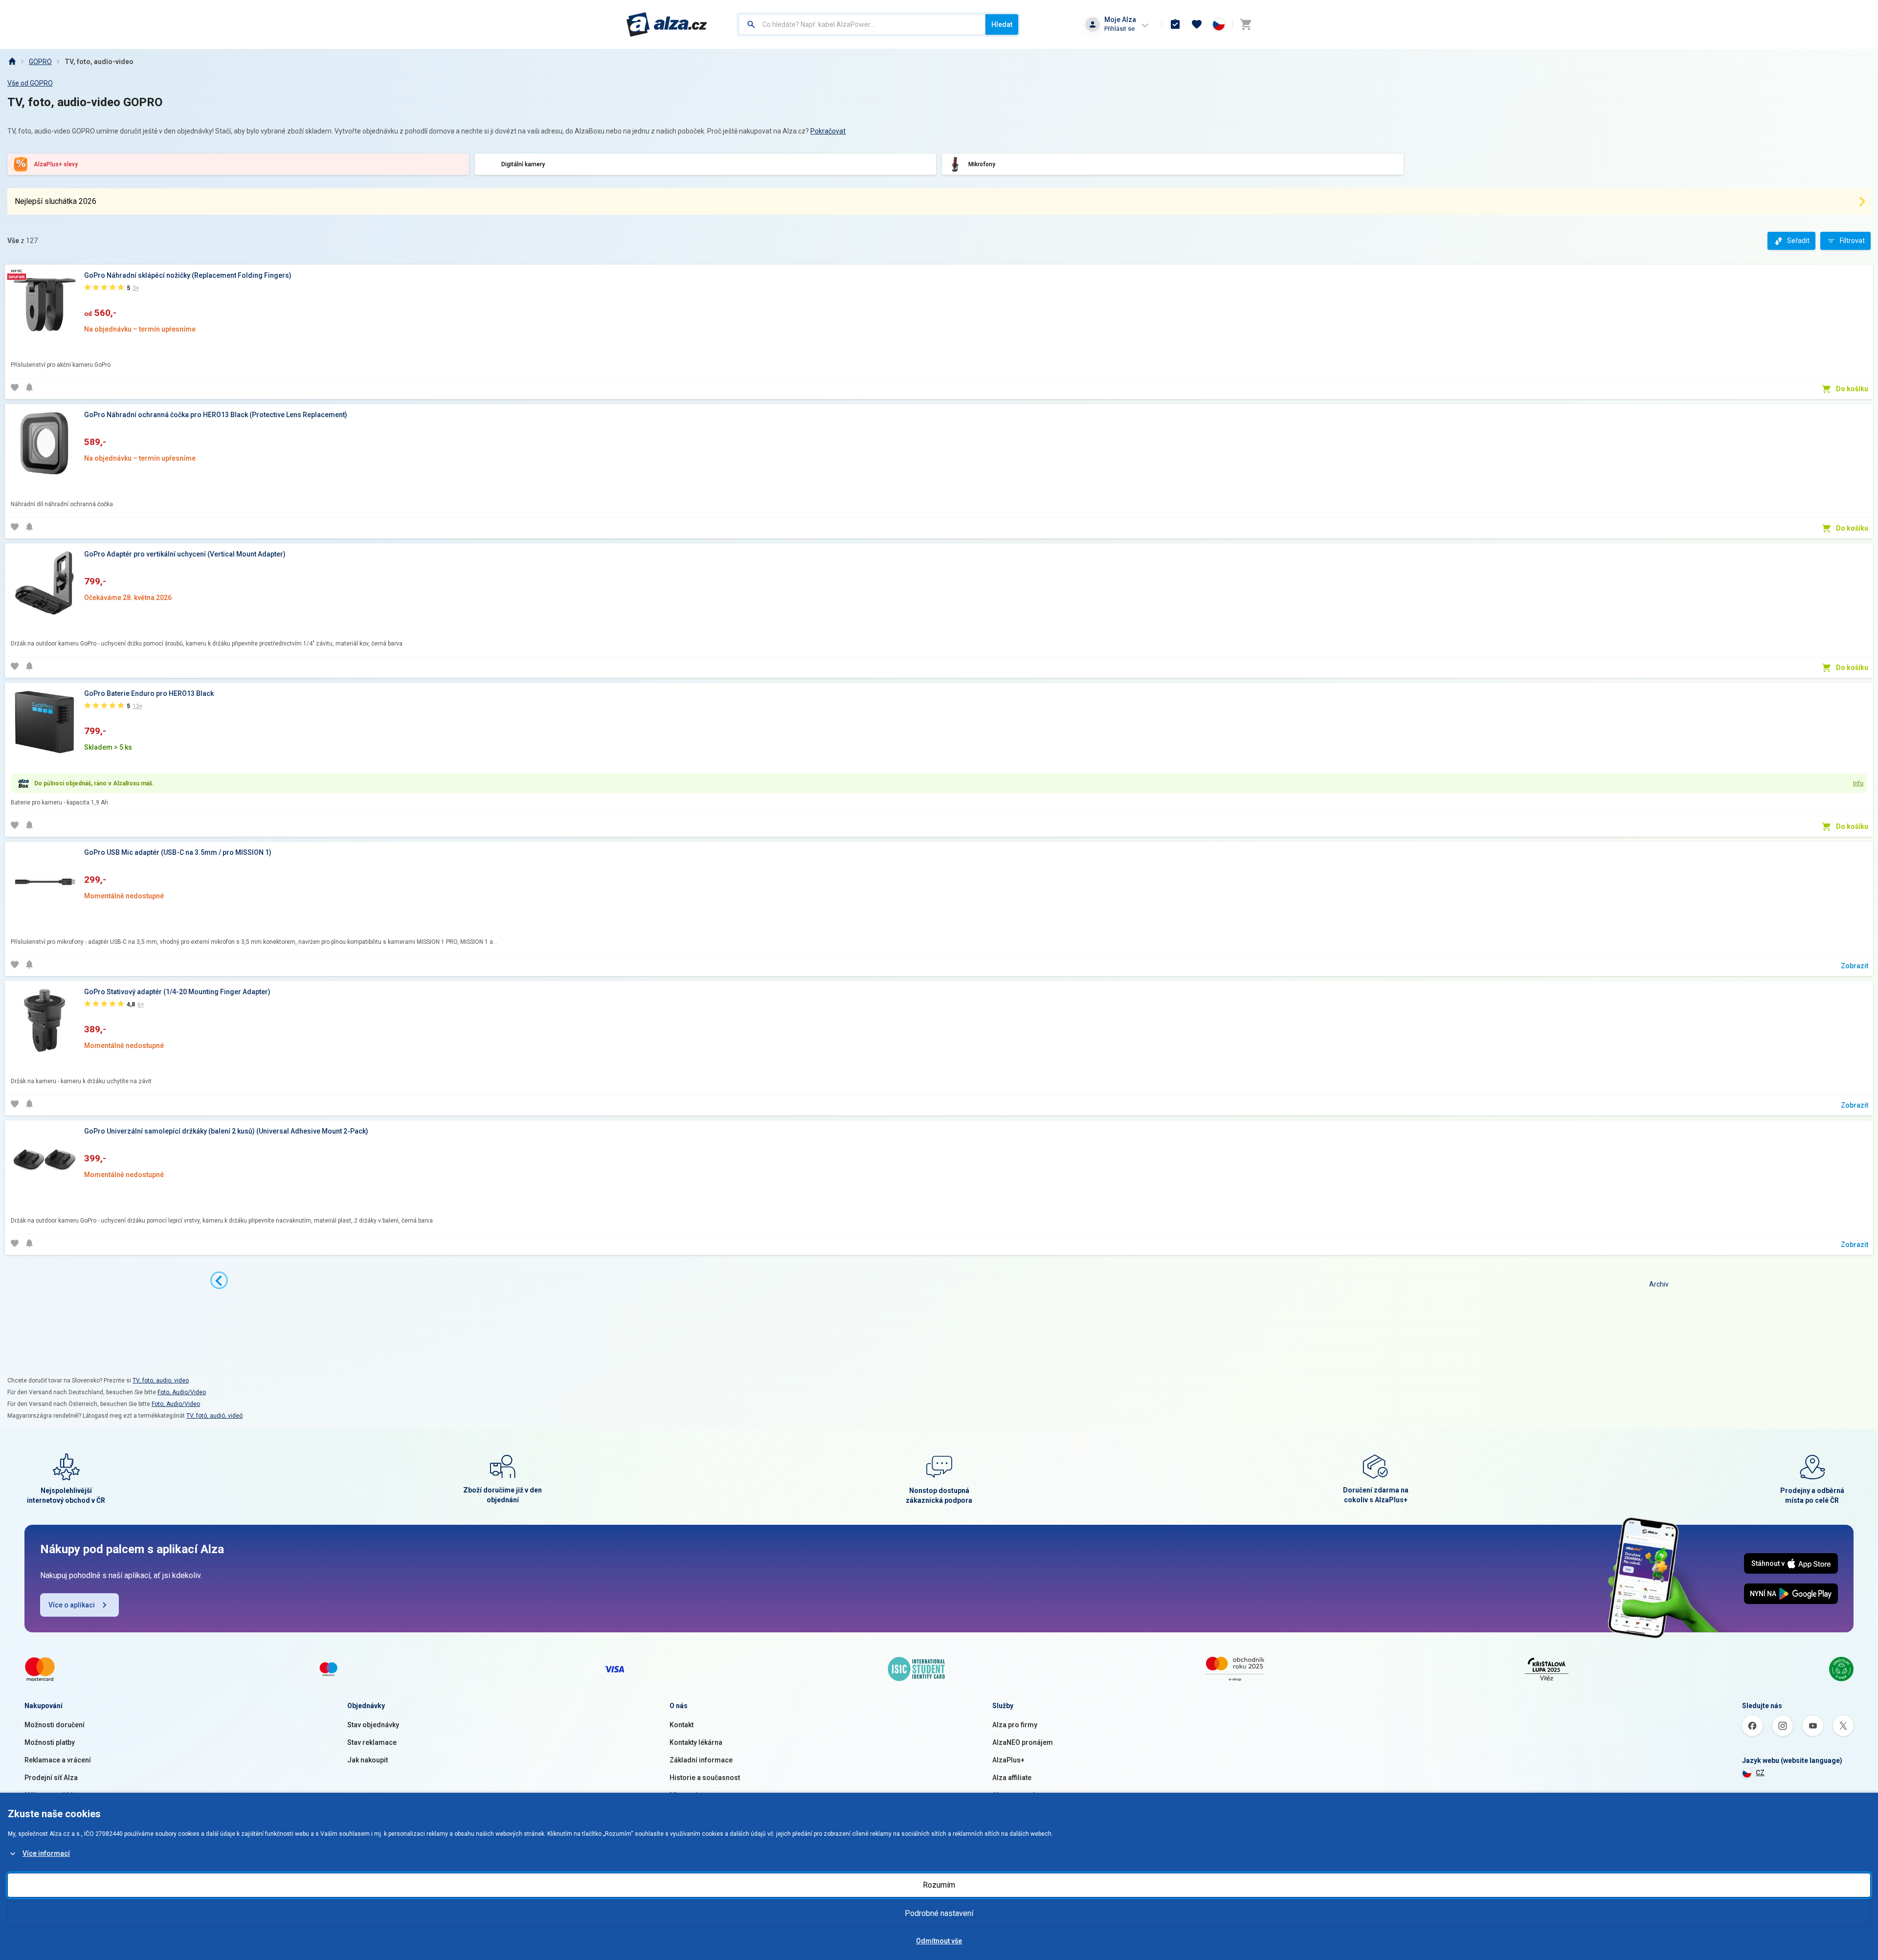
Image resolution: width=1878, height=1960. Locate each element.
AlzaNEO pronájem (1023, 1742)
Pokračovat (828, 131)
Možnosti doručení (55, 1725)
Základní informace (701, 1760)
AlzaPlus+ (1008, 1760)
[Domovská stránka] (12, 62)
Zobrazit (1855, 966)
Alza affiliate (1012, 1778)
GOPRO (40, 62)
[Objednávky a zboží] (1175, 24)
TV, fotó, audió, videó (214, 1416)
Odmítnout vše (939, 1941)
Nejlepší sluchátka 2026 (56, 201)
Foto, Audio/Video (182, 1392)
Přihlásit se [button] (1119, 29)
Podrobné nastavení (939, 1913)
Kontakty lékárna (696, 1742)
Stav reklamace (372, 1742)
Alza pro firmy (1015, 1725)
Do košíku (1852, 389)
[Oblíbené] (1197, 24)
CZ (1760, 1773)
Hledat (1002, 24)
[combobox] (862, 24)
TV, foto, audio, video (161, 1381)
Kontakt (682, 1725)
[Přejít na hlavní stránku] (667, 24)
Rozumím (939, 1885)
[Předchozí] (219, 1280)
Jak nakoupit (368, 1760)
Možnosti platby (50, 1742)
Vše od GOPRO (30, 83)
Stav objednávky (373, 1725)
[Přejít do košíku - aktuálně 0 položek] (1246, 24)
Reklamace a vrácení (58, 1760)
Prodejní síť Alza (51, 1778)
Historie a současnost (705, 1778)
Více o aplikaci (72, 1605)
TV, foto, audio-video (99, 62)
